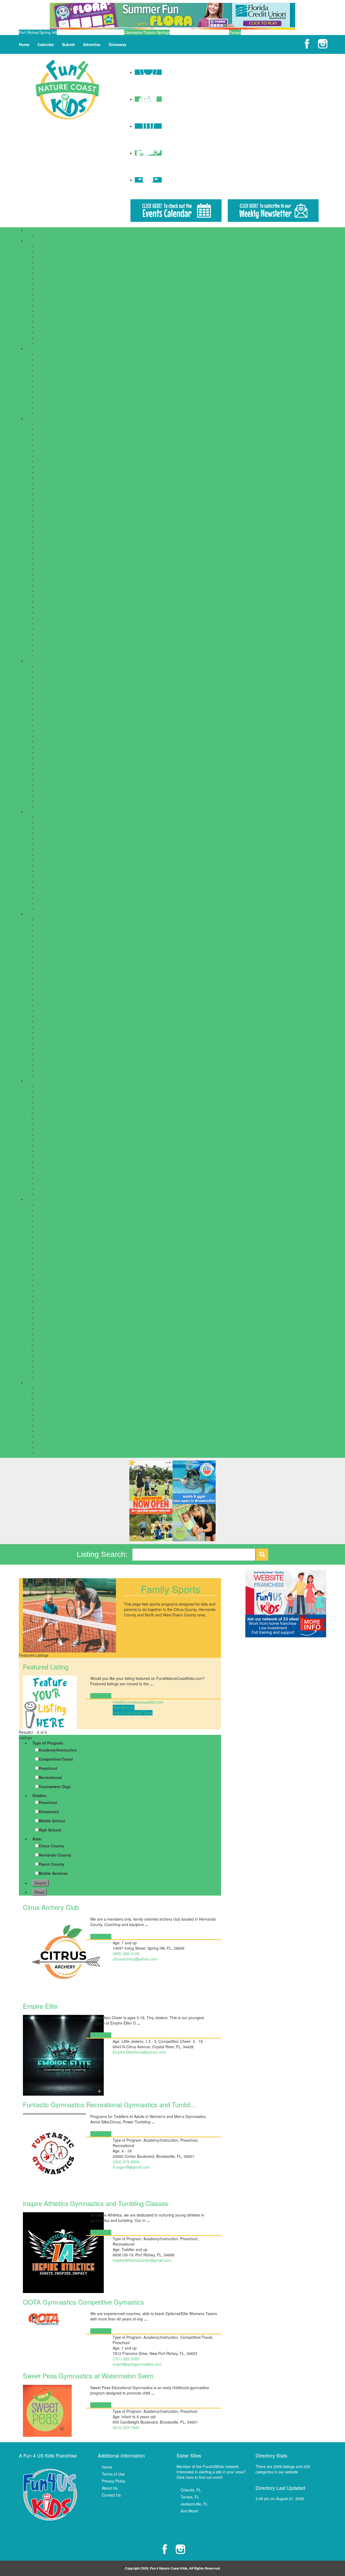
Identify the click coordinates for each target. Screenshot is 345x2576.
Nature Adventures (52, 553)
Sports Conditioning (53, 1329)
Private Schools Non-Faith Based (65, 311)
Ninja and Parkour (52, 1280)
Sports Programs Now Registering (65, 1334)
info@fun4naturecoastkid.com (138, 1702)
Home (24, 44)
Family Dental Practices (56, 725)
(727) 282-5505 (126, 2359)
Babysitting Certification (56, 930)
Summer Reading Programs (60, 1065)
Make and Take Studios (56, 532)
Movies (42, 542)
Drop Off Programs (52, 257)
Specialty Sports (50, 1323)
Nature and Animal (52, 1005)
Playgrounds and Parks (56, 558)
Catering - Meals (51, 838)
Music (41, 1000)
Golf (40, 1248)
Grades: (40, 1795)
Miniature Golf (48, 537)
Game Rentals (49, 882)
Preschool (48, 1768)
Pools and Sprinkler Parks (58, 564)
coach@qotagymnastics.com (137, 2364)
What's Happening (41, 1382)
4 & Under (45, 919)
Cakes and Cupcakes (55, 828)
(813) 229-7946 (126, 2427)
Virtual (42, 1070)
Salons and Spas (51, 591)
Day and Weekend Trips (57, 462)
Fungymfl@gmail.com (131, 2167)
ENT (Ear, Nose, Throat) (57, 715)
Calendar (46, 44)
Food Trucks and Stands (57, 876)
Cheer (42, 1226)
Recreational (50, 1777)
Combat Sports (49, 1232)
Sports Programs (40, 1199)
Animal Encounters (52, 429)
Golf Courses (48, 505)
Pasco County (51, 1864)
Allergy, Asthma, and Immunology (65, 666)
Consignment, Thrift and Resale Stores (70, 1113)
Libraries (44, 526)
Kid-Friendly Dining (53, 1145)
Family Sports (48, 1237)
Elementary (49, 1812)
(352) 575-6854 (126, 2162)
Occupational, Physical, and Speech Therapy (75, 758)
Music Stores (47, 1156)
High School (50, 1830)
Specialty (44, 1043)
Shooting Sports (50, 1302)
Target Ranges (49, 618)
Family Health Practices (56, 731)
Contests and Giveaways (58, 1393)
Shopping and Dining (43, 1081)
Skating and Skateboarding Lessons (67, 1307)
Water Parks (47, 650)
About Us (110, 2488)
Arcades (43, 435)
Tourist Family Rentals (55, 1189)
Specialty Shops (50, 1172)
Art (39, 925)
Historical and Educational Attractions (68, 510)
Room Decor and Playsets (59, 1162)
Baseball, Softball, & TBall (58, 1210)
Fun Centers (47, 494)
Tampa (235, 32)
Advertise (92, 44)
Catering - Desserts (53, 833)
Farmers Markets (51, 1135)
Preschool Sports (51, 1285)
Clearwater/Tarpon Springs (147, 32)
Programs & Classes (43, 914)
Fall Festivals (48, 1399)
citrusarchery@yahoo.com (135, 1959)
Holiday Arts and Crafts (56, 1420)
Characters (46, 844)
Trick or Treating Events (57, 1452)
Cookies (43, 855)
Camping (44, 456)
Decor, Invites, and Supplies (60, 860)
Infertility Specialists (53, 742)
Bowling (43, 451)
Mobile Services (53, 1873)
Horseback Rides (51, 515)
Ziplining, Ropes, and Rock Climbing (67, 655)
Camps (32, 230)
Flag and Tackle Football (57, 1242)
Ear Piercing (47, 1124)
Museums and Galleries (57, 548)
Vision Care (46, 801)
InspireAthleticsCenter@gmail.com (142, 2260)
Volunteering (47, 1075)
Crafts (42, 946)
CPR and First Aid (52, 704)
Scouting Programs (53, 1027)
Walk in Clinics (49, 806)
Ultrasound (46, 795)
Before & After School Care (59, 246)
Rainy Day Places (51, 575)
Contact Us (111, 2495)
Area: (37, 1839)
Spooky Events (49, 1447)
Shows (42, 1442)
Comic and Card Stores (56, 1108)
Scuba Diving (48, 1296)
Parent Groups (49, 392)
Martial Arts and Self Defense (61, 1275)
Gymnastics (46, 1253)
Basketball (45, 1215)
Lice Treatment (49, 747)
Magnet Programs (52, 284)
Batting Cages (48, 440)
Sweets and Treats (52, 1183)
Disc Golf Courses (52, 467)
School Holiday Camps (56, 235)
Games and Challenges (56, 499)
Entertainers (47, 865)
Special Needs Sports (55, 1318)
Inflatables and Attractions (58, 887)
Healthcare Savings (53, 736)
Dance (42, 952)
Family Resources (41, 348)
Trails (41, 639)
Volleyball (44, 1361)
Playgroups (46, 397)
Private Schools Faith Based (60, 305)
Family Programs (51, 968)
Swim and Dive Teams (55, 1339)
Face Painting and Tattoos (59, 871)
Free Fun (44, 488)
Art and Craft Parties (54, 822)
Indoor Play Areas (52, 521)
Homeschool (47, 273)
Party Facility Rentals (54, 892)
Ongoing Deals (49, 1425)
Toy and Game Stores (55, 1194)
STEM (42, 1048)
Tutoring (43, 332)
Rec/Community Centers (57, 580)
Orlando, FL (191, 2490)
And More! (189, 2511)
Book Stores (47, 1097)
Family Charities (50, 359)
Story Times (47, 1054)
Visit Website (124, 1707)
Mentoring (45, 995)
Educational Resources (56, 262)
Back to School (49, 1388)
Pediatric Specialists (53, 779)
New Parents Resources (57, 386)
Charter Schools (50, 251)
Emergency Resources (56, 354)
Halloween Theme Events (58, 1415)
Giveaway (118, 44)
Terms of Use (113, 2474)
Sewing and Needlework (57, 1032)
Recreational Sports (53, 585)
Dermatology (47, 709)
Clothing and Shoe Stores (58, 1102)
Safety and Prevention (55, 1022)
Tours (41, 634)
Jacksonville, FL (194, 2504)
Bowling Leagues (51, 1221)
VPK (40, 343)
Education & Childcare (44, 241)
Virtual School (48, 338)
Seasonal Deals (50, 1436)
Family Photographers (55, 370)
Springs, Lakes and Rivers (59, 612)
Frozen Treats (48, 1140)
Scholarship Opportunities (58, 316)
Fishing (43, 483)
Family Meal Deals (52, 1129)
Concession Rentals (53, 849)
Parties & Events (40, 812)
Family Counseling (52, 720)
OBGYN (43, 752)
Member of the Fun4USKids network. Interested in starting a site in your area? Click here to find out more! (211, 2472)
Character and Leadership (59, 935)
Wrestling (44, 1372)
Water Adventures (52, 645)
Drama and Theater (53, 957)
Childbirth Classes (52, 693)
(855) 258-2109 (126, 1953)
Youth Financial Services (57, 413)
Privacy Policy (114, 2481)
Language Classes (52, 989)
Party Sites (46, 898)
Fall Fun (43, 1404)
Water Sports (47, 1366)
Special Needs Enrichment (59, 1038)
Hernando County (55, 1855)
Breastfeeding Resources (58, 688)
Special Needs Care (53, 790)
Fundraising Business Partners (63, 375)
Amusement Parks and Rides (61, 424)
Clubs (41, 941)
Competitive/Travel (56, 1759)
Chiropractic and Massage (59, 698)
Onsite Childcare (51, 289)
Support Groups (50, 408)
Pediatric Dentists (51, 768)
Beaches (44, 445)
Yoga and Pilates (51, 1377)
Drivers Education (51, 962)
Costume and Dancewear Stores (64, 1119)
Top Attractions (49, 628)
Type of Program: (48, 1743)
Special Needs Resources (58, 402)
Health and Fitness (52, 1259)
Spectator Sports (51, 602)
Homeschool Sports (53, 1264)
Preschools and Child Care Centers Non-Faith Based (81, 300)
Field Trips (45, 478)
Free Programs (49, 973)
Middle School (52, 1821)
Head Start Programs (54, 268)
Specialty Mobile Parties (57, 903)
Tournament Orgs (55, 1787)
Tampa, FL (190, 2497)
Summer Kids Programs (57, 1059)
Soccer (42, 1312)
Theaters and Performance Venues (66, 623)
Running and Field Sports (58, 1291)
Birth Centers (48, 677)
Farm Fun (45, 1409)
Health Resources (41, 661)
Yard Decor (46, 908)
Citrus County (51, 1846)
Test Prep (45, 327)
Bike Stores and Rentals (57, 1092)
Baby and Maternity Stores (59, 1086)
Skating (43, 596)
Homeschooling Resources (59, 381)
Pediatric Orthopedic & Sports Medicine (70, 774)
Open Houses (48, 1431)
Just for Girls (47, 984)
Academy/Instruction (58, 1750)
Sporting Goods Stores (56, 1178)
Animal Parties (49, 817)
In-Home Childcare (52, 278)
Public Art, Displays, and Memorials (66, 569)
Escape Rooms (49, 472)
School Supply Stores (55, 1167)
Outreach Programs (53, 1011)
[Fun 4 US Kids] (67, 89)
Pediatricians (47, 785)
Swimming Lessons (53, 1345)
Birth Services (48, 682)
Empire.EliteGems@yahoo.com (139, 2052)
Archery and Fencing (54, 1205)
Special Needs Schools (56, 321)
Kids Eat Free (48, 1151)
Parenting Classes (52, 1016)
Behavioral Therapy (53, 672)
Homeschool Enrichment (57, 978)
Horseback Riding (51, 1269)
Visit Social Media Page (133, 1713)
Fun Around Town (41, 418)
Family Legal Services (55, 365)
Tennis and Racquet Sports (60, 1350)
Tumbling (44, 1355)
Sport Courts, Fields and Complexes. (68, 607)
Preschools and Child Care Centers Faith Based (77, 295)
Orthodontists (48, 763)
